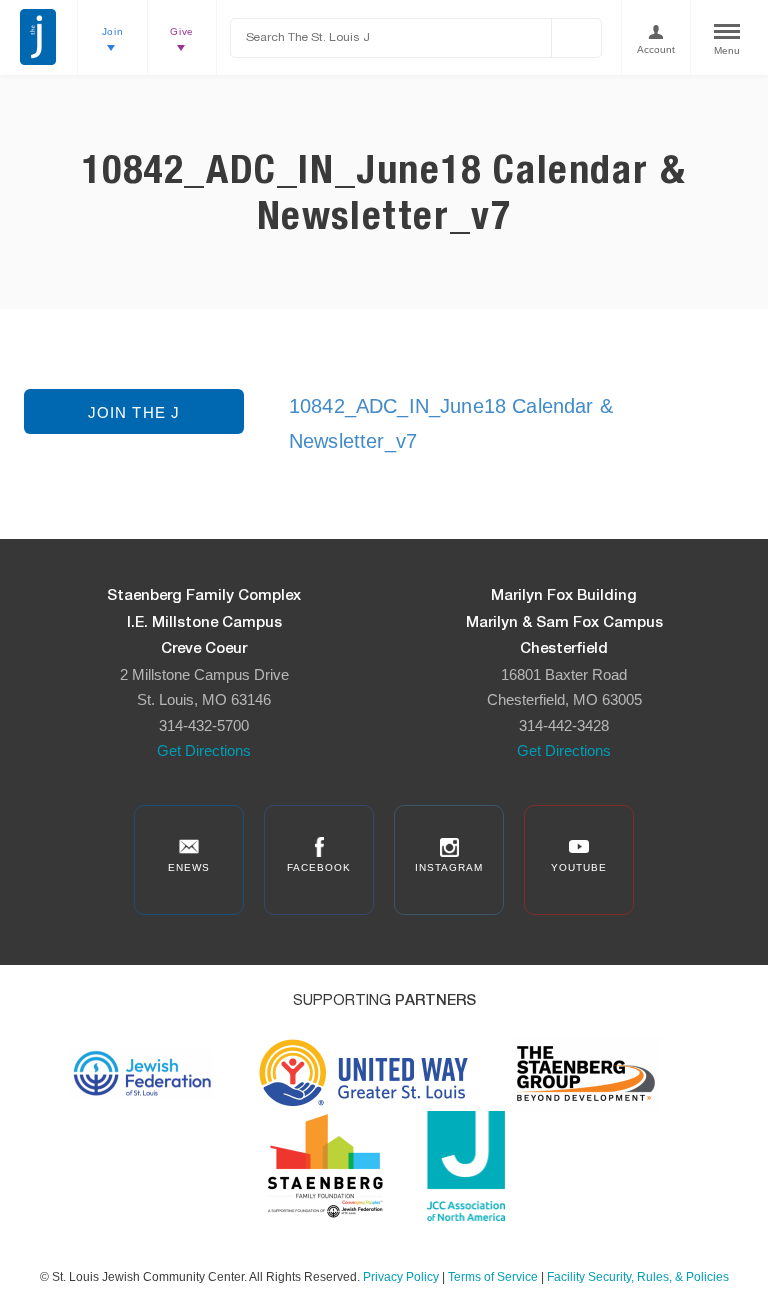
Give (182, 31)
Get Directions (204, 750)
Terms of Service (493, 1277)
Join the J (134, 412)
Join (113, 31)
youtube (579, 867)
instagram (449, 867)
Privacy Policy (401, 1277)
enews (189, 867)
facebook (319, 867)
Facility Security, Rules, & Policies (638, 1277)
